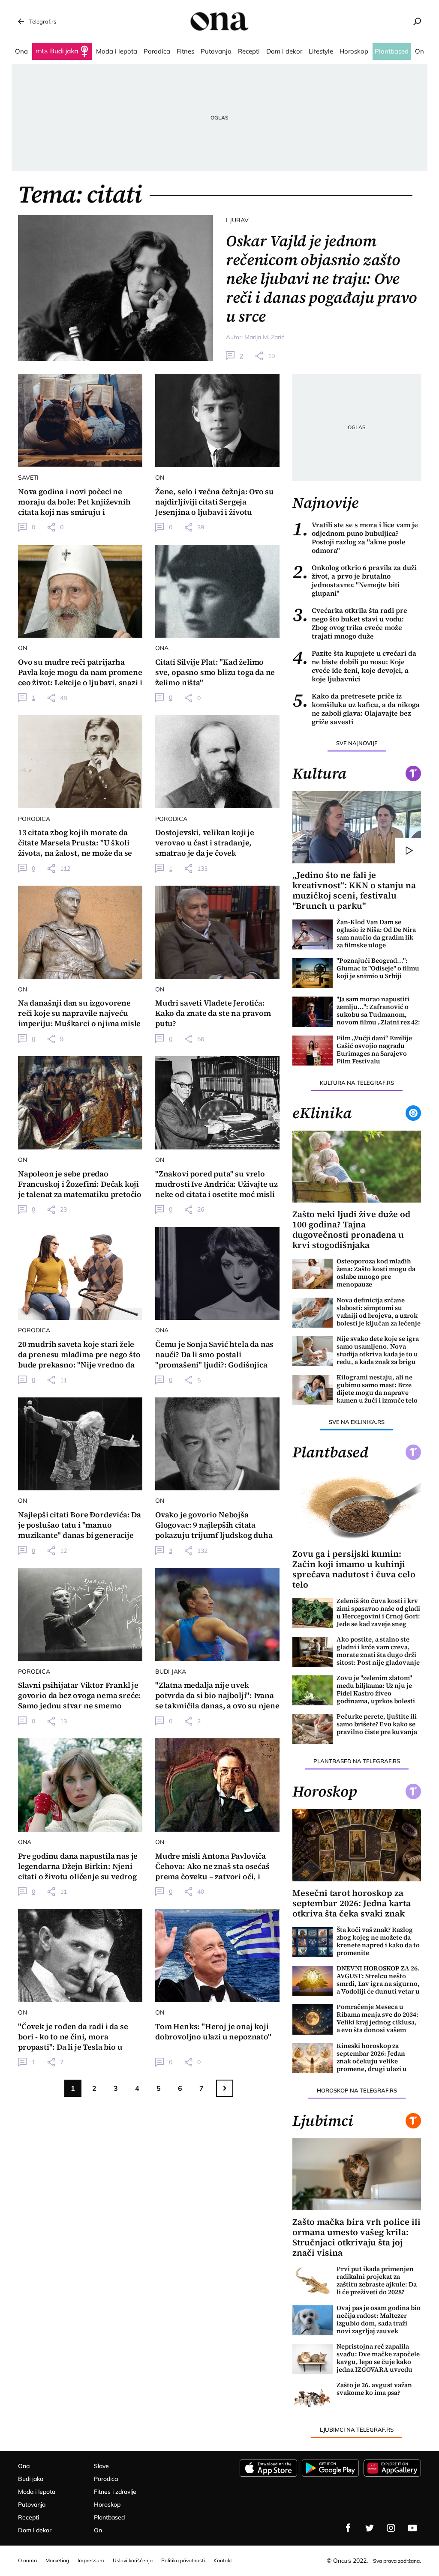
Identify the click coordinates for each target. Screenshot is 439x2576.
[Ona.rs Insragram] (391, 2528)
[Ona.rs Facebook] (348, 2528)
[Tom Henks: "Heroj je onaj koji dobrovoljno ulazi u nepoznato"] (217, 1955)
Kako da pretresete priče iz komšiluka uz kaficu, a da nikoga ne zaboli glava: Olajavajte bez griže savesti (356, 709)
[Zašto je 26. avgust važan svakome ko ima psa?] (313, 2397)
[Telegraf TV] (412, 2528)
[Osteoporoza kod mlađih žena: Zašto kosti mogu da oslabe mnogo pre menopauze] (313, 1274)
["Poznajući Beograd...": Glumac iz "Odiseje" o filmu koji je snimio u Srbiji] (313, 973)
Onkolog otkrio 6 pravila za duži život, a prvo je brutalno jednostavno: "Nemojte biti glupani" (355, 580)
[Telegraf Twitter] (370, 2528)
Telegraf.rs (43, 21)
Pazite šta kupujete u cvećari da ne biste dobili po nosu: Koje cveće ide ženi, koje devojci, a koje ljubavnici (354, 666)
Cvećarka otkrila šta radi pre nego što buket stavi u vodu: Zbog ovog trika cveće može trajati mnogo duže (350, 623)
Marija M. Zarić (264, 337)
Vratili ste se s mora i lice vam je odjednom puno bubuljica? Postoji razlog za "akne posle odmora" (355, 537)
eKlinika (322, 1113)
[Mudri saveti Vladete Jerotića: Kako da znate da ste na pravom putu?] (217, 932)
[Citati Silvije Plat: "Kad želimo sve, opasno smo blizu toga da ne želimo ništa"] (217, 591)
